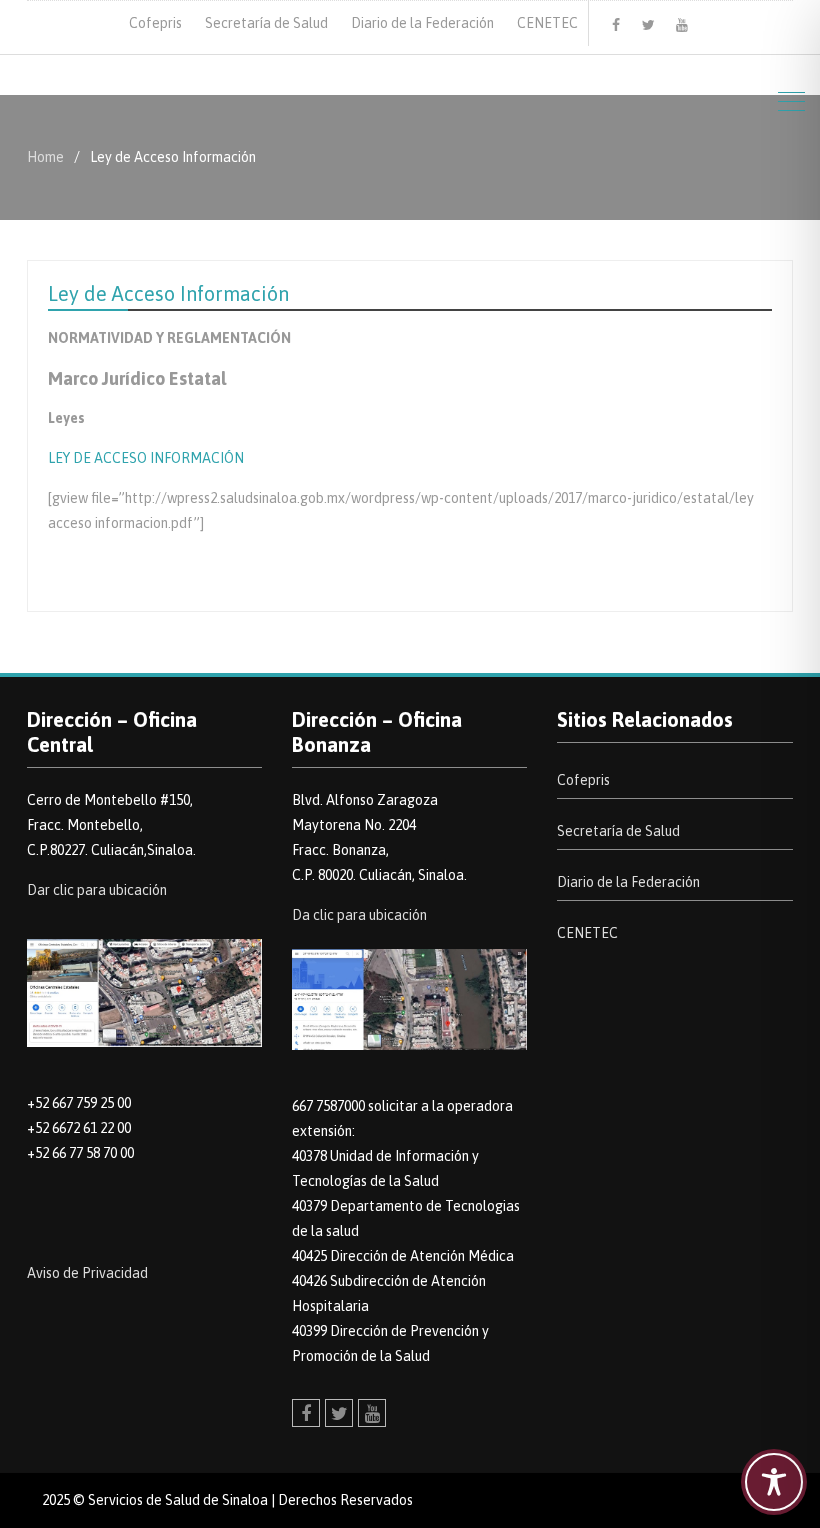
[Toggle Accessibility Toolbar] (774, 1482)
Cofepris (155, 23)
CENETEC (547, 23)
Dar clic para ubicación (97, 890)
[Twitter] (649, 25)
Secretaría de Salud (266, 23)
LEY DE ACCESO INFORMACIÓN (146, 458)
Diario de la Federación (422, 23)
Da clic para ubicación (359, 915)
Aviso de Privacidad (87, 1273)
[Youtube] (682, 25)
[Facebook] (616, 25)
